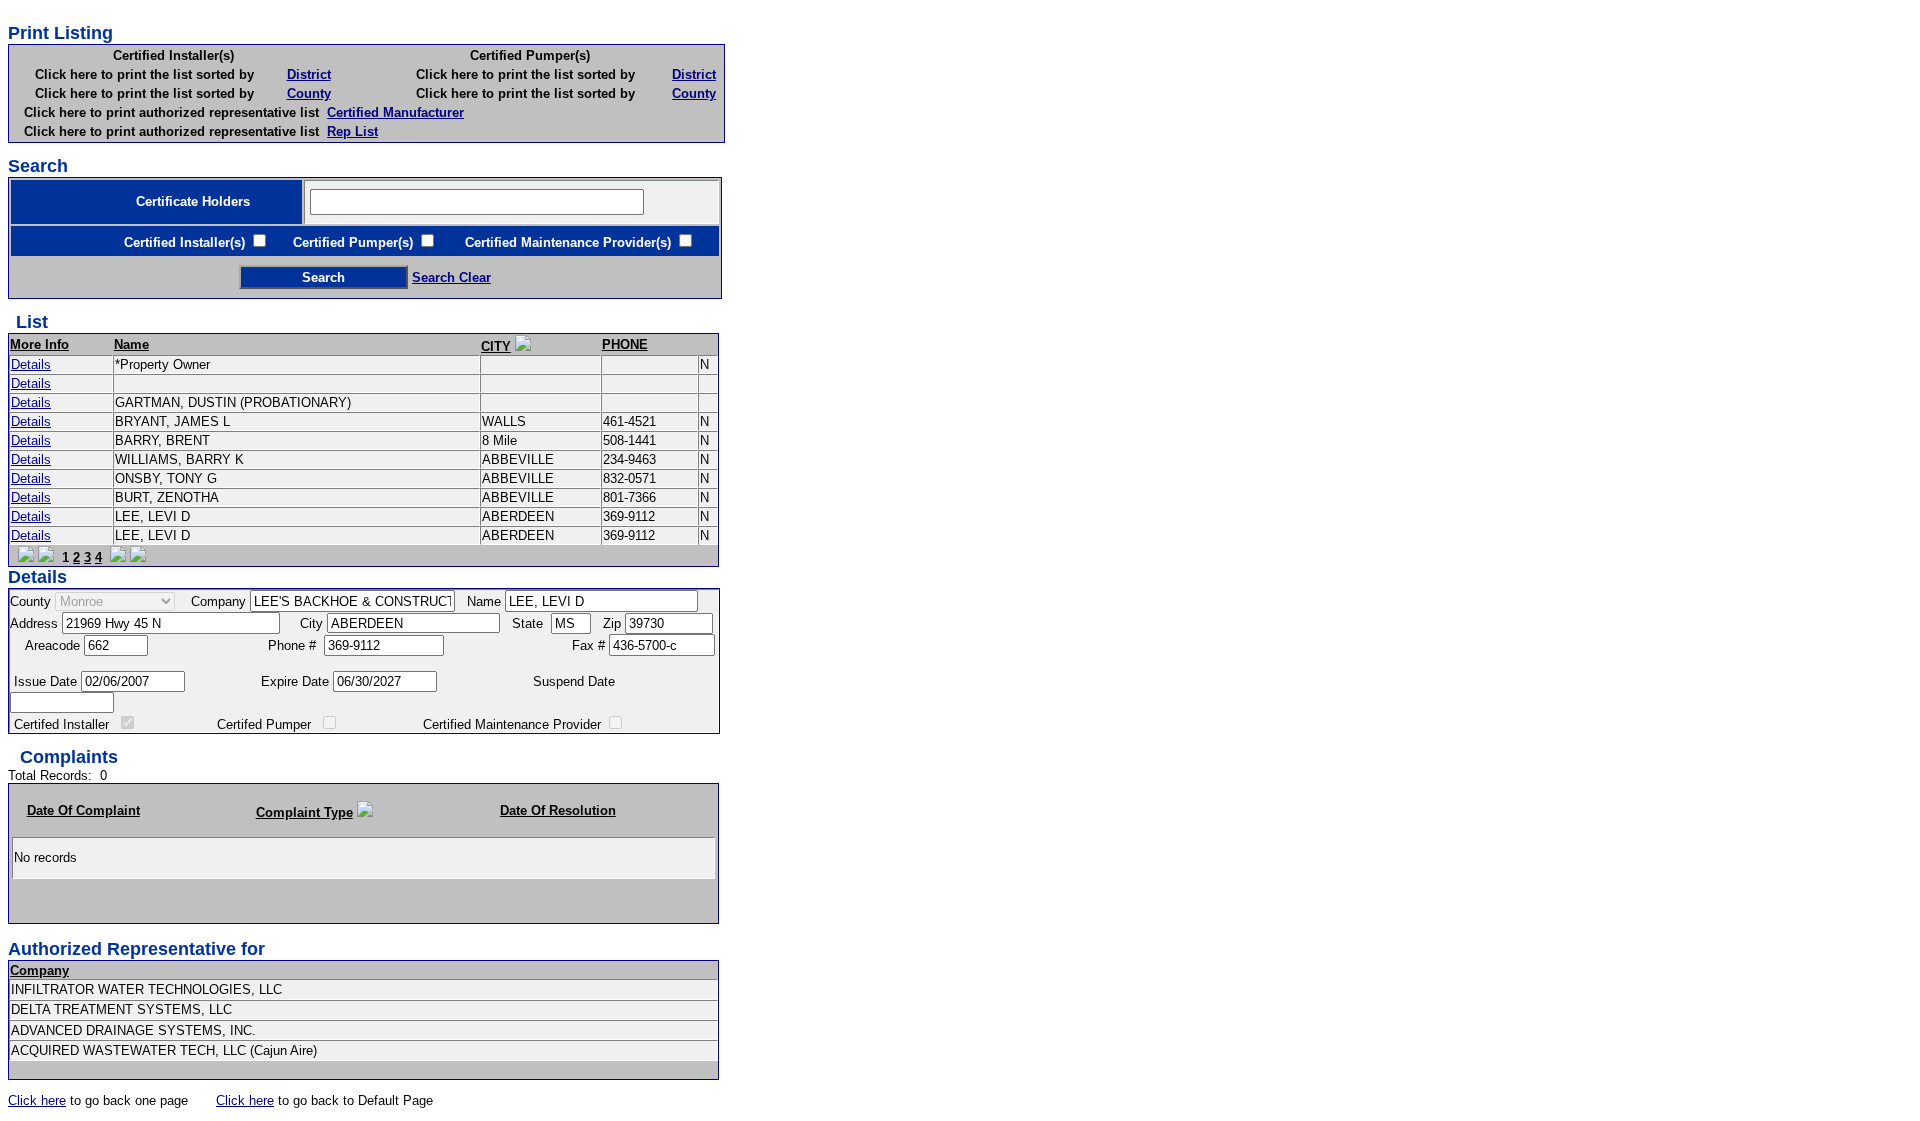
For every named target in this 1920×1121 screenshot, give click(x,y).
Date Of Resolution (558, 810)
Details (31, 364)
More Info (39, 344)
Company (39, 970)
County (309, 93)
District (309, 74)
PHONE (625, 344)
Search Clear (451, 277)
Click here (37, 1100)
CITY (496, 346)
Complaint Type (304, 812)
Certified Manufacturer (395, 112)
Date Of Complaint (83, 810)
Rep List (352, 131)
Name (131, 344)
